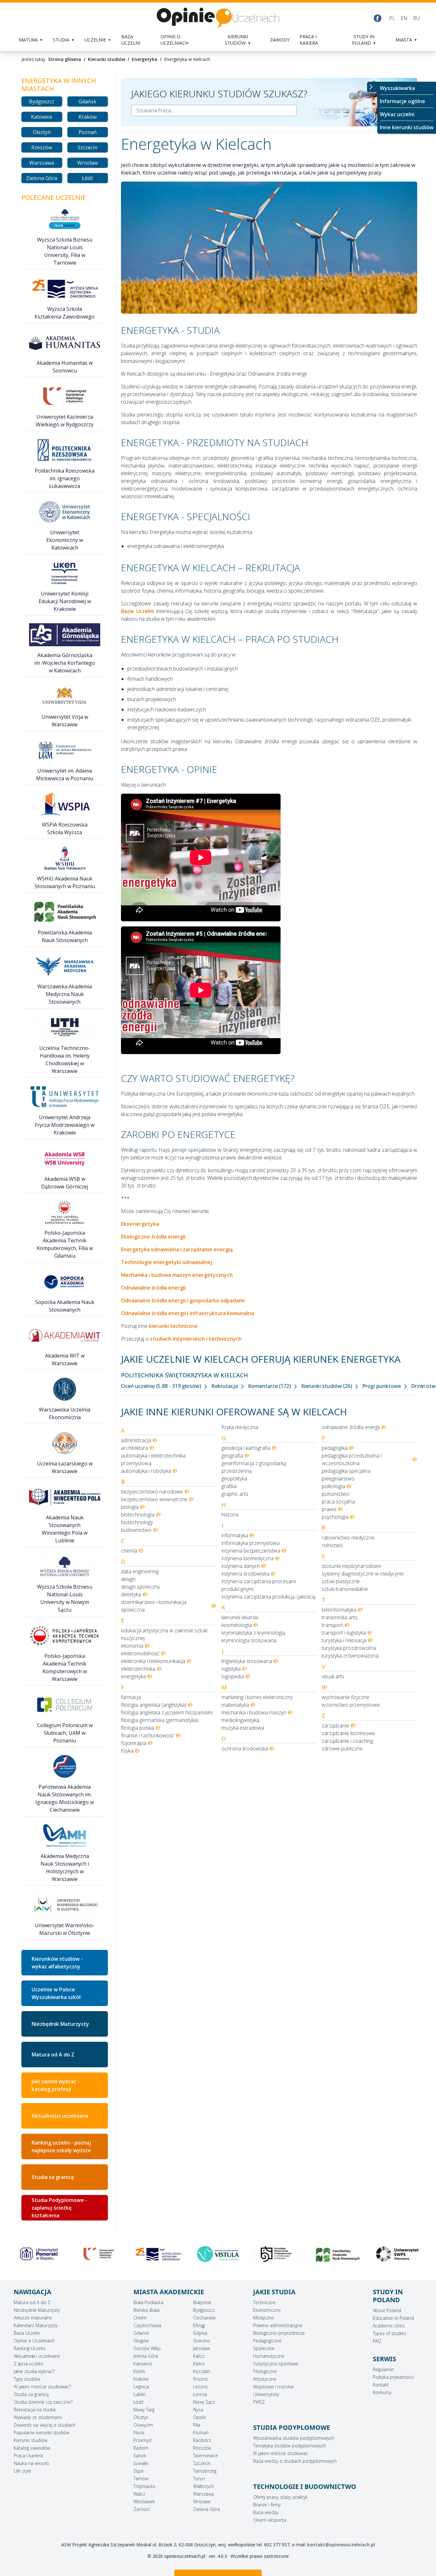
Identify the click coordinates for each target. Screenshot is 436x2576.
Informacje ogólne (402, 101)
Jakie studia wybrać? (34, 2371)
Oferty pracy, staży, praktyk (280, 2497)
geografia (232, 1456)
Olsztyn (42, 132)
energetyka (133, 1676)
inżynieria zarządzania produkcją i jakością (268, 1597)
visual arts (333, 1676)
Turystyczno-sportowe (276, 2364)
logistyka (231, 1669)
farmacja (131, 1697)
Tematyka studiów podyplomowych (289, 2446)
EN (404, 18)
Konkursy (382, 2392)
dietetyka (131, 1594)
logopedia (233, 1676)
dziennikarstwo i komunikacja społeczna (154, 1606)
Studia (61, 40)
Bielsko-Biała (147, 2310)
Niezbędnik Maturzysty (60, 2024)
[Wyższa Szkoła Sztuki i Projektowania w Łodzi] (397, 2254)
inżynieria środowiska (245, 1574)
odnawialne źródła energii (351, 1427)
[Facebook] (378, 18)
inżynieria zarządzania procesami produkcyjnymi (259, 1585)
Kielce (199, 2364)
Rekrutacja (225, 1386)
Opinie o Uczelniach (34, 2341)
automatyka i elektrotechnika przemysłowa (153, 1459)
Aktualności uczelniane (60, 2116)
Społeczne (264, 2348)
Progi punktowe (382, 1386)
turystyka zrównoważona (350, 1656)
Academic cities (389, 2326)
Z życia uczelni (28, 2364)
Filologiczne (265, 2371)
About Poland (387, 2310)
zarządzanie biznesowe (348, 1733)
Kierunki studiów (236, 40)
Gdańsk (87, 101)
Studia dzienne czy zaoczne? (43, 2402)
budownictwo (136, 1530)
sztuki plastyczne (341, 1581)
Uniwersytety (266, 2394)
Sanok (140, 2456)
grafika (229, 1486)
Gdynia (200, 2333)
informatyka (235, 1535)
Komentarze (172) (270, 1386)
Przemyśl (143, 2440)
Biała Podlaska (148, 2302)
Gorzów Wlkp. (147, 2348)
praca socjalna (338, 1501)
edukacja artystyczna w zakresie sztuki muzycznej (164, 1634)
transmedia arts (340, 1617)
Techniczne (264, 2302)
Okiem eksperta (270, 2520)
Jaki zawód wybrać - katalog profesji (56, 2085)
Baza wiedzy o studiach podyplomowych (295, 2461)
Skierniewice (206, 2456)
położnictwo (336, 1494)
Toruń (199, 2479)
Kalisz (199, 2356)
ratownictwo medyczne (348, 1538)
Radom (141, 2448)
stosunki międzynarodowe (351, 1566)
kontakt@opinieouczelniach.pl (341, 2545)
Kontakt (381, 2385)
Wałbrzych (203, 2486)
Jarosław (202, 2348)
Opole (199, 2417)
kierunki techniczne (173, 1326)
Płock (139, 2433)
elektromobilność (140, 1653)
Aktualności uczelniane (37, 2356)
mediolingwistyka (240, 1720)
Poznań (88, 132)
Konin (139, 2371)
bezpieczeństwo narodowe (152, 1492)
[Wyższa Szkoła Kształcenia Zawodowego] (98, 2254)
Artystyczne (265, 2379)
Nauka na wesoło (31, 2463)
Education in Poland (393, 2318)
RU (416, 18)
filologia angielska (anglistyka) (154, 1705)
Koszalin (202, 2371)
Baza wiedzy (266, 2512)
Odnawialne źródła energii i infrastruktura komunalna (188, 1313)
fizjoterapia (134, 1743)
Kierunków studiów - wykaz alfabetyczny (57, 1963)
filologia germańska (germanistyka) (160, 1720)
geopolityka (234, 1479)
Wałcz (139, 2494)
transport (332, 1625)
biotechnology (137, 1522)
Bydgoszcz (42, 101)
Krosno (200, 2379)
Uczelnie (95, 40)
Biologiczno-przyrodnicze (279, 2333)
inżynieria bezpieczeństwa (251, 1551)
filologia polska (138, 1728)
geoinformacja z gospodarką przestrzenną (254, 1467)
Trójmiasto (144, 2486)
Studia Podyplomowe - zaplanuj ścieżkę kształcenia (59, 2208)
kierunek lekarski (240, 1617)
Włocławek (144, 2501)
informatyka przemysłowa (251, 1543)
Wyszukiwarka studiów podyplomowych (294, 2438)
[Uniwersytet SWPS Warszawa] (338, 2254)
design (128, 1579)
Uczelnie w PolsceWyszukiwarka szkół (56, 1993)
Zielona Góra (42, 178)
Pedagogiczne (267, 2341)
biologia (130, 1507)
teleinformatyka (339, 1610)
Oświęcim (143, 2425)
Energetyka (145, 59)
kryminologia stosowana (249, 1640)
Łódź (88, 178)
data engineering (140, 1571)
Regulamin (383, 2369)
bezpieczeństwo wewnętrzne (154, 1499)
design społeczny (140, 1587)
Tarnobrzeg (205, 2471)
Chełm (140, 2318)
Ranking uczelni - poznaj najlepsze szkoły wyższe (61, 2146)
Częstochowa (147, 2325)
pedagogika (335, 1448)
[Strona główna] (218, 18)
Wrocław (87, 163)
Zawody (280, 40)
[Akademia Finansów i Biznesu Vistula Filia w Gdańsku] (158, 2254)
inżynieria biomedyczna (248, 1558)
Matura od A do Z (53, 2055)
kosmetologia (237, 1625)
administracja (136, 1440)
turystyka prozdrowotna (349, 1648)
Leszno (200, 2387)
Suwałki (141, 2463)
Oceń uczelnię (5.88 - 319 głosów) (162, 1386)
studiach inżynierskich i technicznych (196, 1339)
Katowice (42, 117)
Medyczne (263, 2318)
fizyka (127, 1751)
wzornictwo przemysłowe (351, 1705)
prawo (329, 1509)
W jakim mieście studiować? (42, 2387)
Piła (197, 2425)
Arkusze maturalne (33, 2318)
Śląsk (139, 2471)
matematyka (235, 1705)
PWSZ (259, 2402)
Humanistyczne (269, 2356)
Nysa (198, 2410)
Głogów (141, 2341)
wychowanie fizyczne (346, 1697)
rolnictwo (332, 1545)
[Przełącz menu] (372, 87)
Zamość (142, 2509)
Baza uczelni (131, 40)
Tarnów (141, 2479)
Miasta (404, 40)
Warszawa (42, 163)
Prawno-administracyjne (278, 2325)
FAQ (377, 2341)
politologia (333, 1486)
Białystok (202, 2302)
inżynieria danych (241, 1566)
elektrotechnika (138, 1669)
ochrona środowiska (245, 1749)
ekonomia (132, 1646)
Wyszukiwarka (397, 88)
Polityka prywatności (394, 2377)
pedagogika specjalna (346, 1471)
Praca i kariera (309, 40)
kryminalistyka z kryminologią (253, 1633)
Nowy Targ (144, 2410)
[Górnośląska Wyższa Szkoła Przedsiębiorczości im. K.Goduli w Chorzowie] (218, 2254)
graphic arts (235, 1494)
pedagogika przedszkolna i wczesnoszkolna (352, 1459)
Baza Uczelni (27, 2333)
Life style (23, 2471)
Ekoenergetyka (140, 1224)
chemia (129, 1551)
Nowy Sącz (204, 2402)
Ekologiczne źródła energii (153, 1237)
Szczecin (87, 147)
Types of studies (390, 2333)
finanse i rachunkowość (148, 1735)
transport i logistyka (344, 1633)
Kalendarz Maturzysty (36, 2325)
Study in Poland (363, 40)
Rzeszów (42, 147)
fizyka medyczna (240, 1427)
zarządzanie (335, 1726)
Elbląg (199, 2325)
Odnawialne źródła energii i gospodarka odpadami (183, 1300)
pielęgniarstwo (338, 1479)
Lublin (139, 2394)
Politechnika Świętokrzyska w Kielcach (184, 1375)
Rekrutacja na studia (35, 2410)
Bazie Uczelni (137, 611)
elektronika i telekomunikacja (153, 1661)
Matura (28, 40)
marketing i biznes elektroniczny (257, 1697)
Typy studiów (27, 2379)
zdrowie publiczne (342, 1749)
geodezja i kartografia (246, 1448)
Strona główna (65, 59)
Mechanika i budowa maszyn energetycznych (177, 1275)
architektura (135, 1448)
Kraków (88, 117)
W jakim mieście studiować (281, 2453)
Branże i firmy (267, 2505)
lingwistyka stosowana (247, 1661)
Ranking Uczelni (30, 2348)
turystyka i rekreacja (344, 1640)
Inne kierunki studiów (407, 127)
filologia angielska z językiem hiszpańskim (167, 1712)
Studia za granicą (53, 2177)
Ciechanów (204, 2318)
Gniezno (202, 2341)
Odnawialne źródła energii (153, 1288)
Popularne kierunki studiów (41, 2433)
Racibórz (202, 2440)
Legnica (141, 2387)
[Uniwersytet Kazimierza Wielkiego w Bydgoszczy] (39, 2254)
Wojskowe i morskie (274, 2387)
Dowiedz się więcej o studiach (45, 2425)
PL (392, 18)
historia (230, 1515)
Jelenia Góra (146, 2356)
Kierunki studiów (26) (327, 1386)
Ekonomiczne (267, 2310)
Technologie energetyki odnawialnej (167, 1262)
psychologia (335, 1517)
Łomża (200, 2394)
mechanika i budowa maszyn (254, 1712)
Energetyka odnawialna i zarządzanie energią (177, 1249)
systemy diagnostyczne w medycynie (363, 1574)
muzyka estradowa (243, 1728)
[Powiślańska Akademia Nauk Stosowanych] (278, 2255)
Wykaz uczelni (397, 114)
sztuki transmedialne (345, 1589)
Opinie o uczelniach (174, 40)
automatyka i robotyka (146, 1471)
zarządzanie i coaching (347, 1741)
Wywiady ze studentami (38, 2417)
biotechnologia (138, 1515)
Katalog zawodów (32, 2448)
